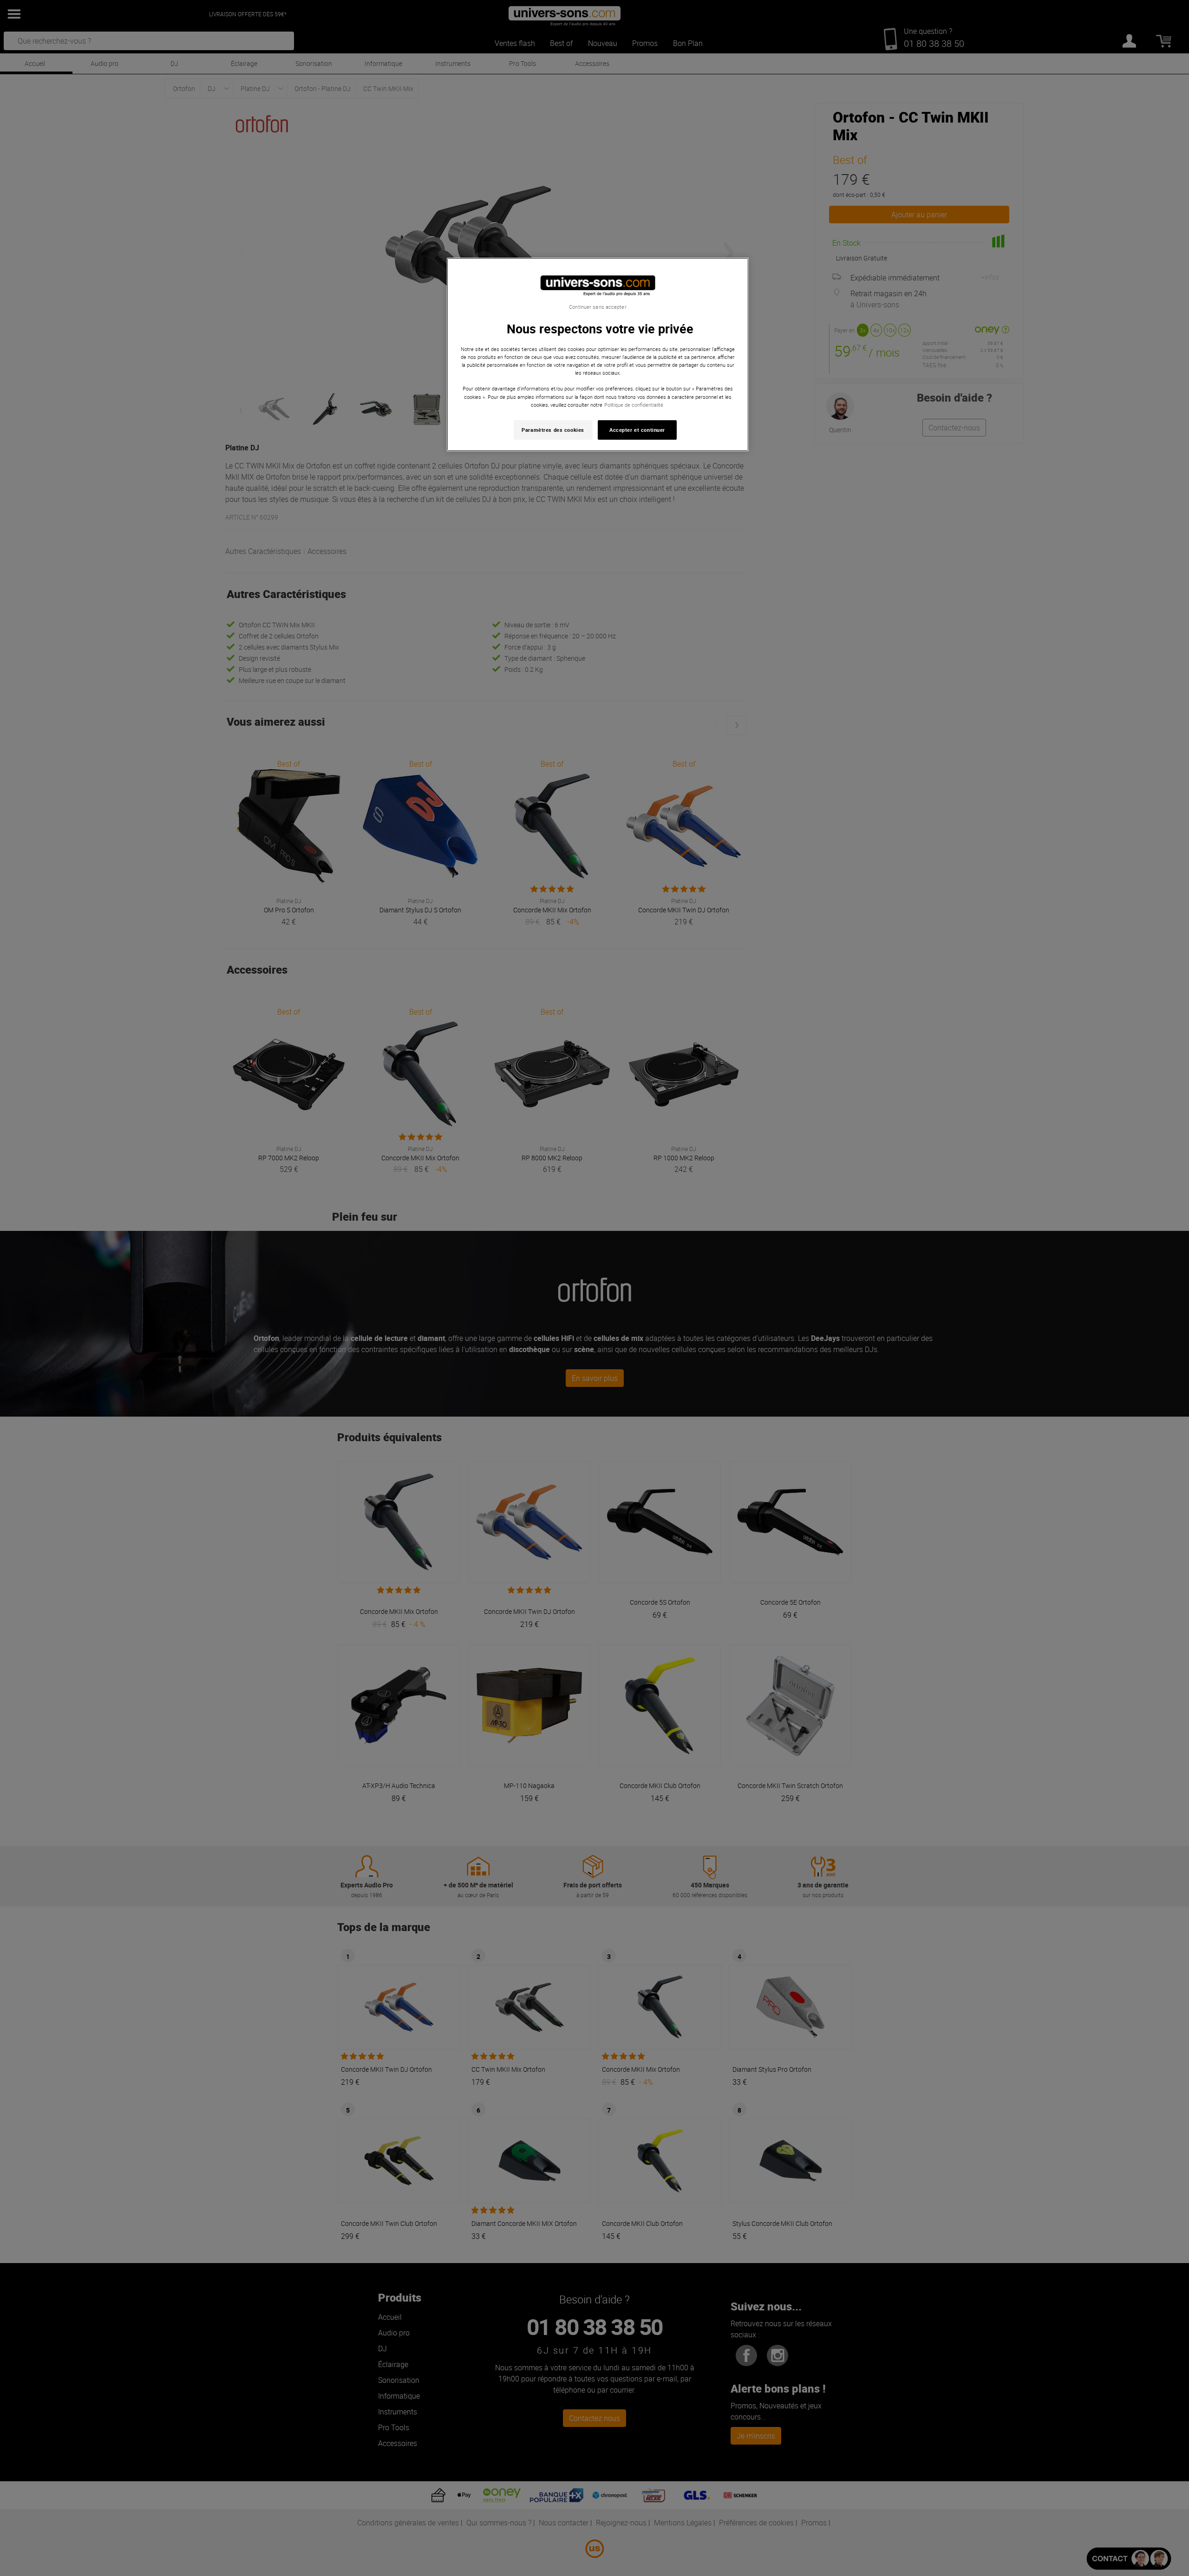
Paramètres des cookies (553, 430)
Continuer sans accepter (598, 307)
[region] (598, 355)
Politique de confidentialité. (634, 405)
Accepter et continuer (637, 430)
